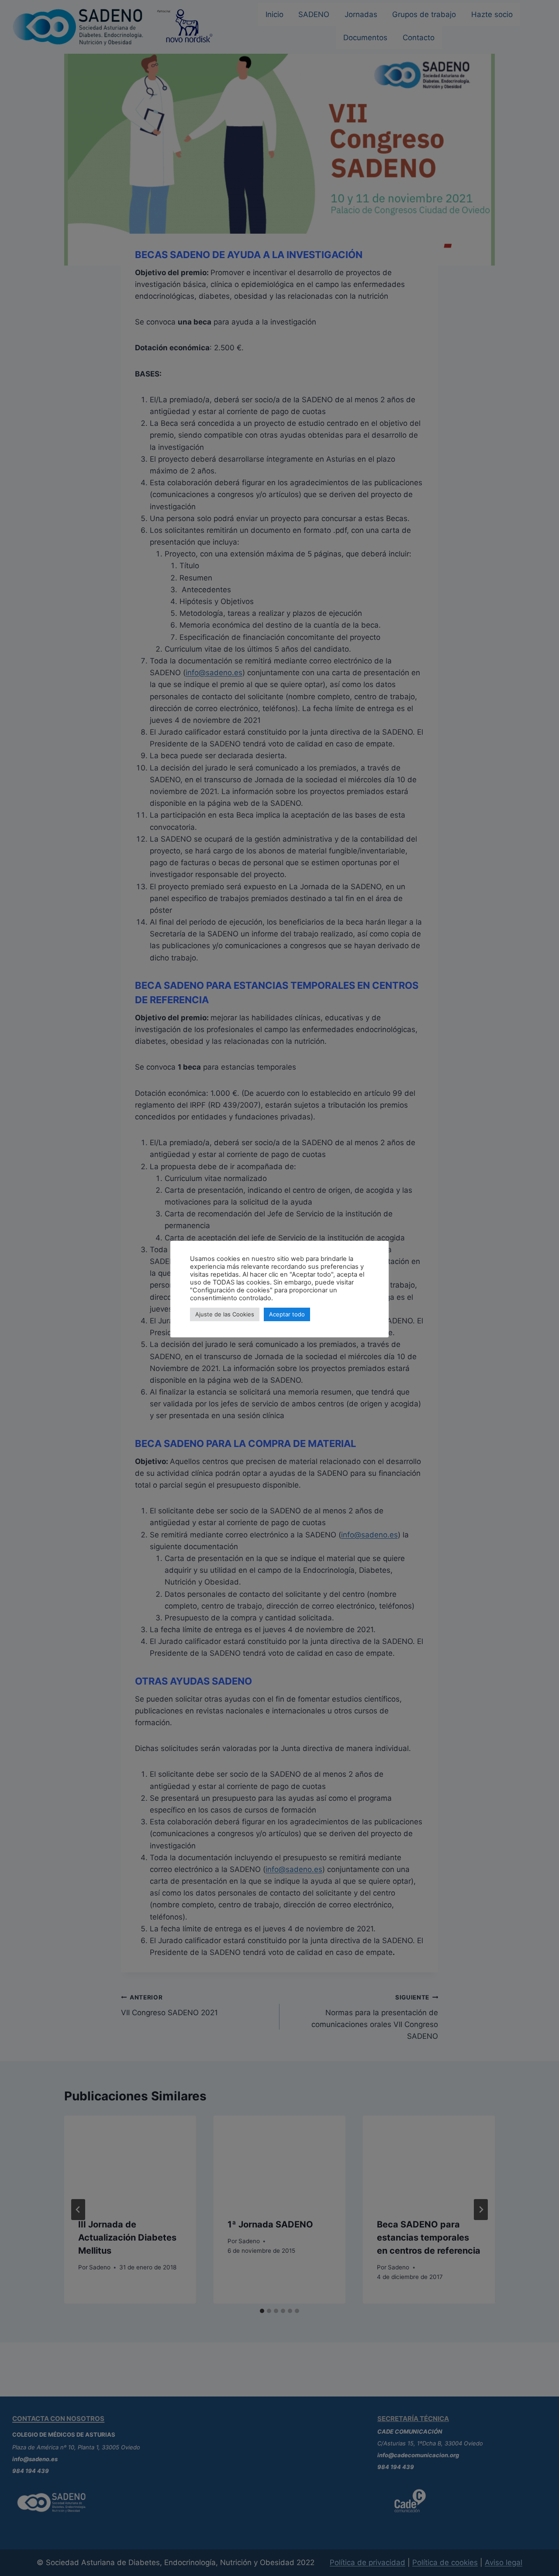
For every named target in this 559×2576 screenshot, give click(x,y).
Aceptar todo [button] (287, 1314)
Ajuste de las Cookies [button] (225, 1314)
